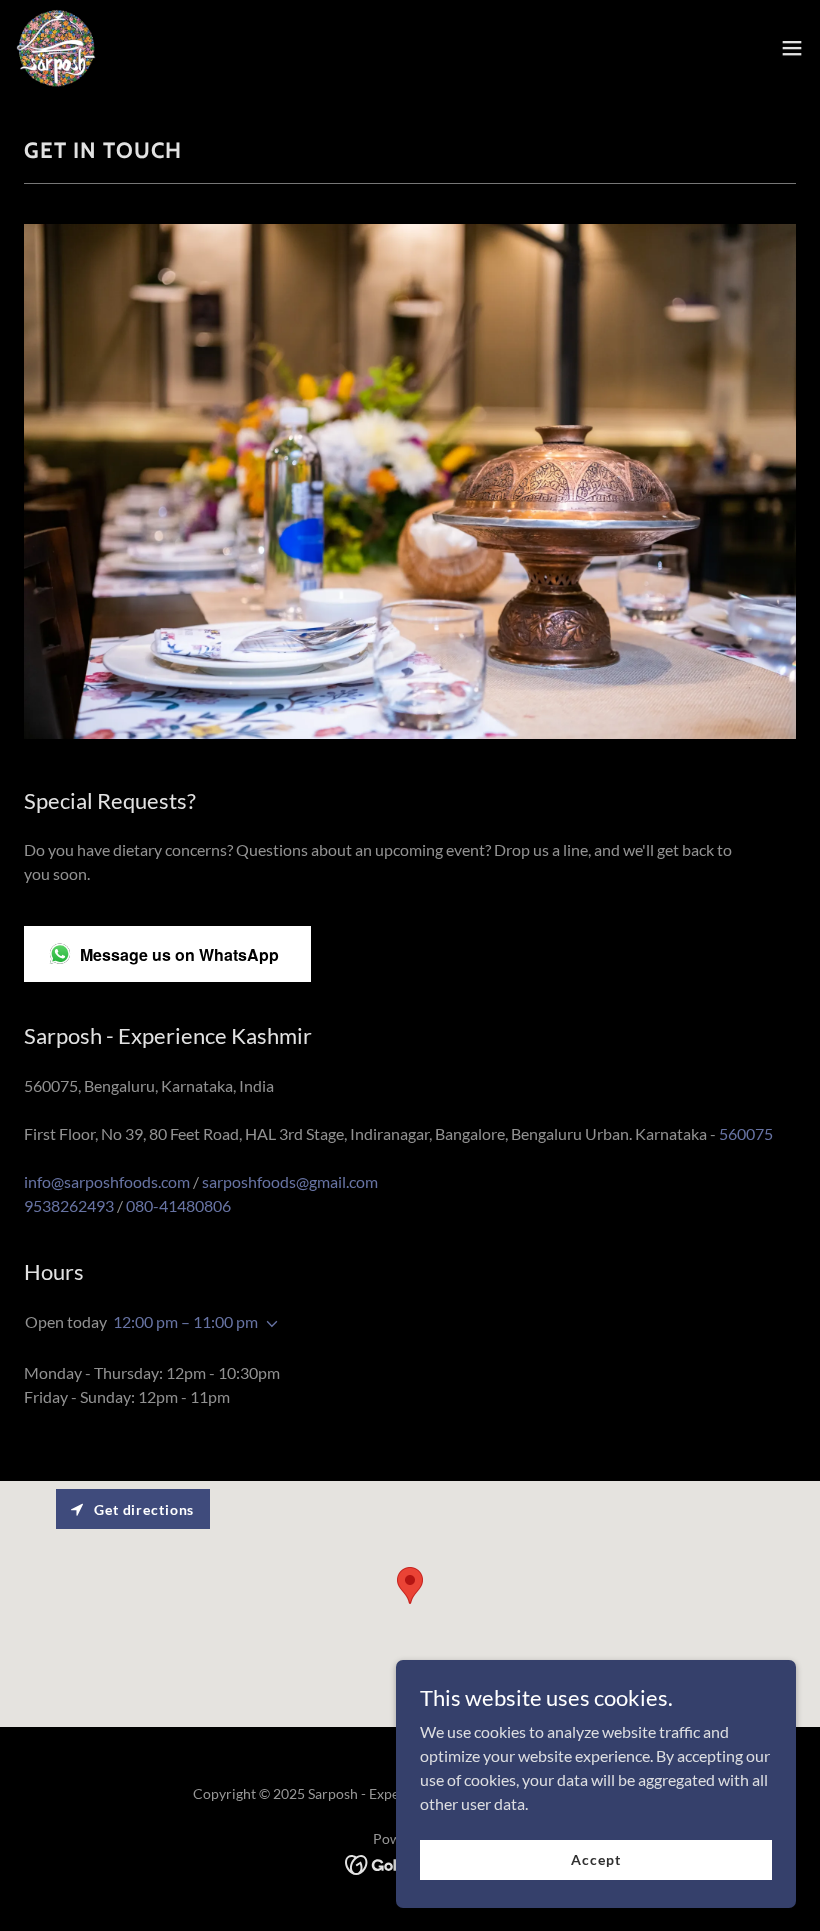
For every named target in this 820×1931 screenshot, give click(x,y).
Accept (595, 1859)
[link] (56, 48)
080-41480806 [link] (178, 1205)
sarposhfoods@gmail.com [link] (290, 1181)
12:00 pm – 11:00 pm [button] (185, 1321)
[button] (792, 48)
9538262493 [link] (69, 1205)
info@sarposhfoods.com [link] (107, 1181)
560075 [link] (746, 1133)
